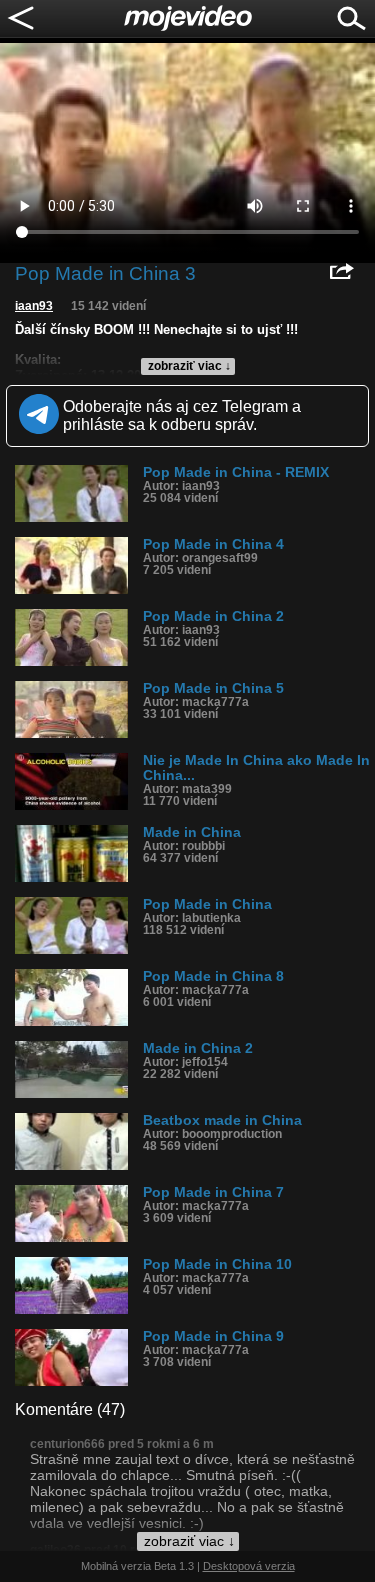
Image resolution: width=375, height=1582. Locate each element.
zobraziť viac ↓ (189, 366)
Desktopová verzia (249, 1566)
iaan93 (34, 306)
